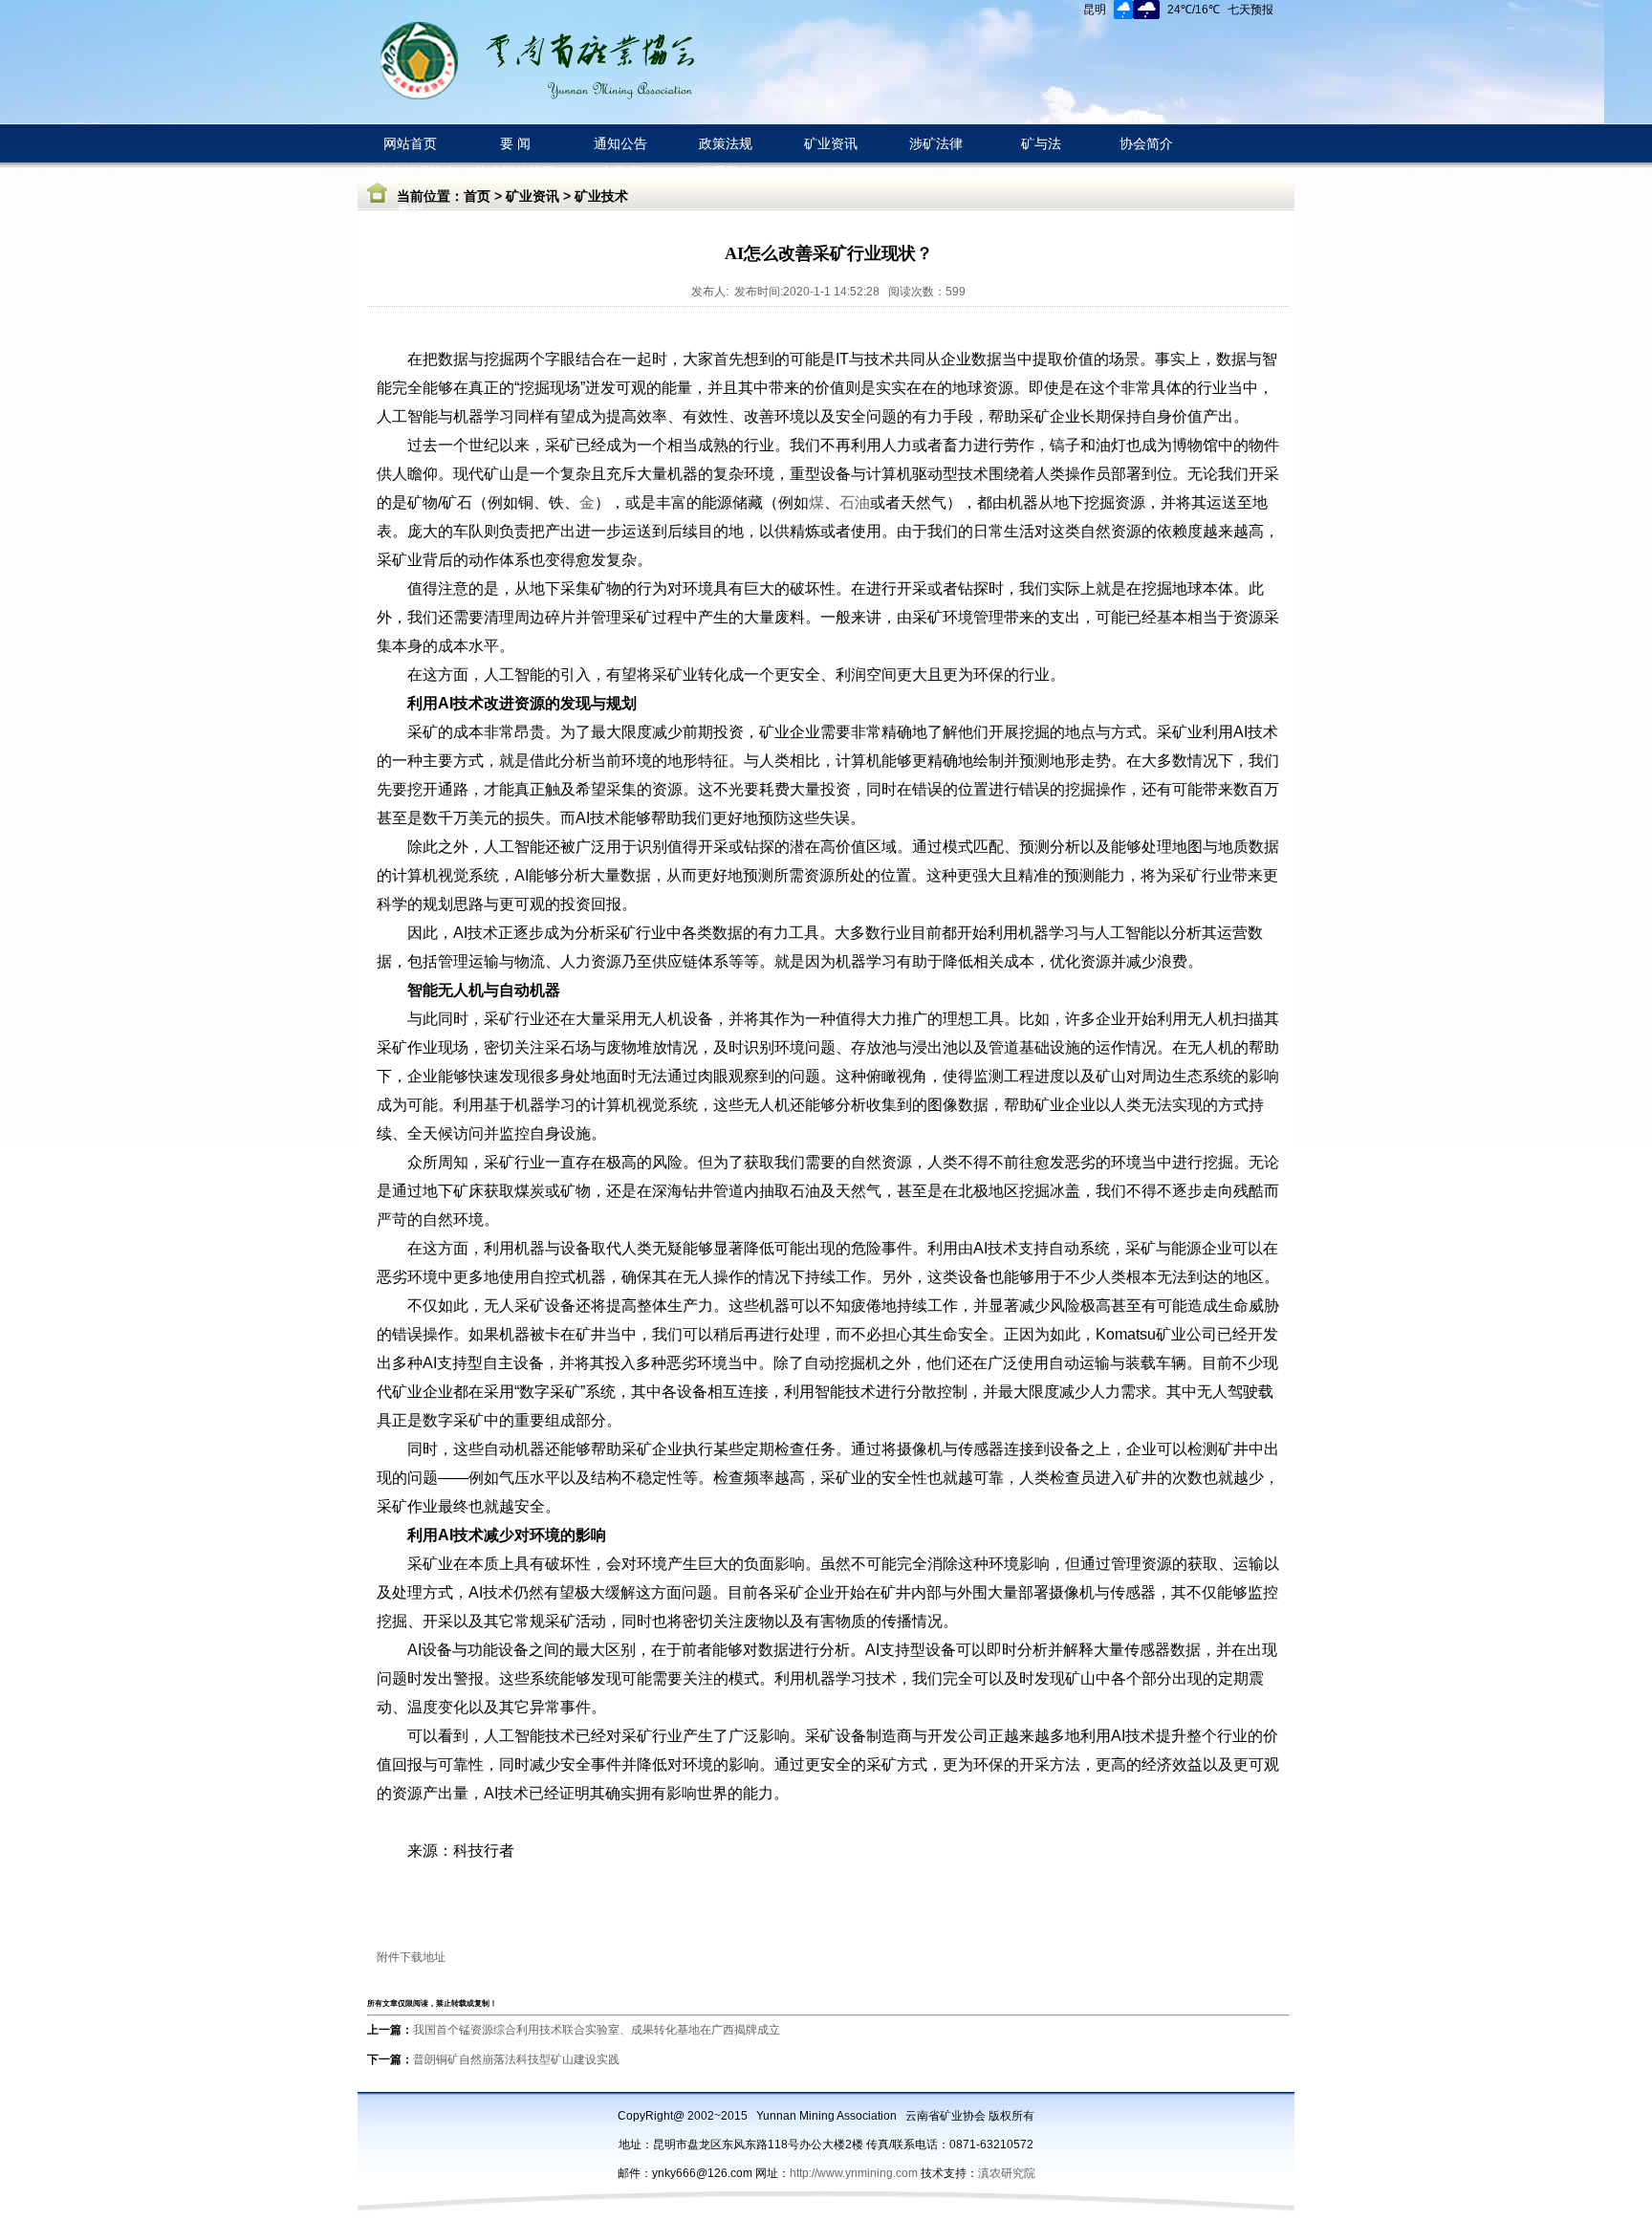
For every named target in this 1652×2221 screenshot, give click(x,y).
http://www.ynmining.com (855, 2173)
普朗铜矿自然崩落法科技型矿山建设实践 (516, 2059)
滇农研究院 (1007, 2173)
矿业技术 (601, 196)
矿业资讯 (533, 196)
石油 (855, 502)
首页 (477, 196)
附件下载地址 (411, 1957)
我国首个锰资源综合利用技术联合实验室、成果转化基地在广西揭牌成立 (597, 2030)
